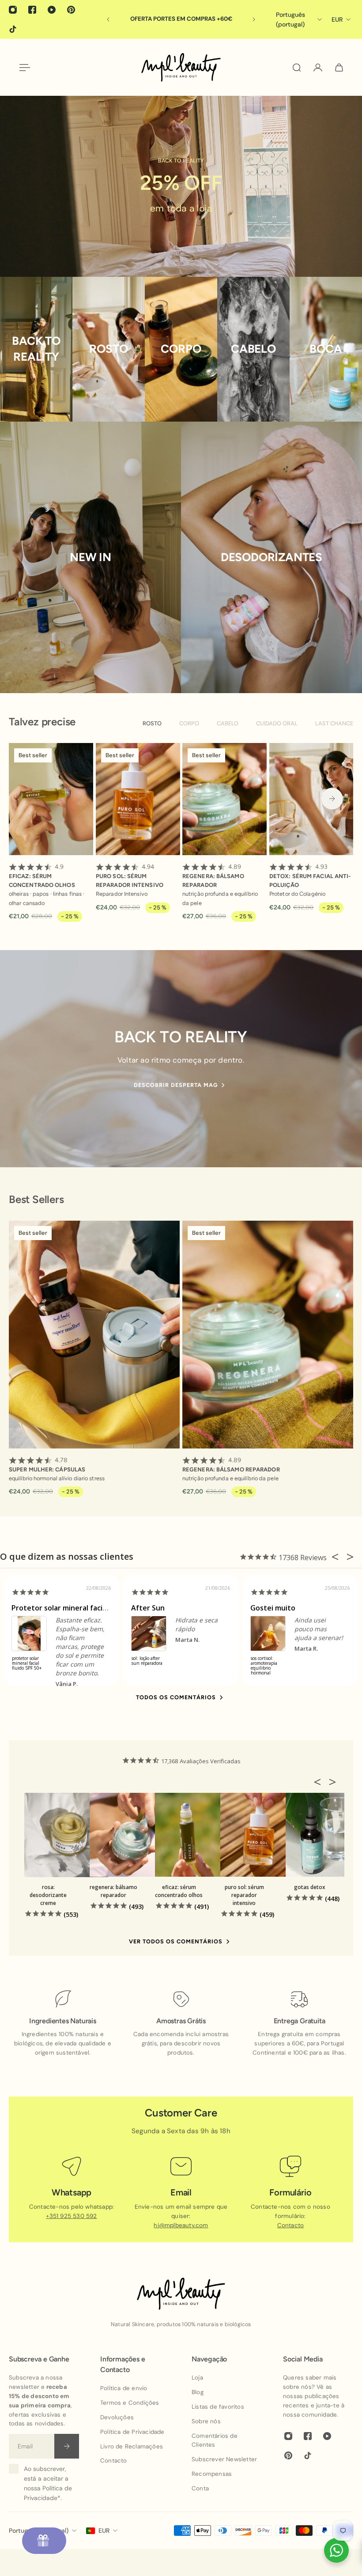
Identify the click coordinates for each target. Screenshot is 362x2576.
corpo (189, 723)
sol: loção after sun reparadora (147, 1661)
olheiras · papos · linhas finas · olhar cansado (47, 899)
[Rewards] (44, 2541)
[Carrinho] (339, 68)
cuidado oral (277, 723)
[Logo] (181, 67)
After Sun (148, 1608)
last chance (334, 723)
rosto (152, 723)
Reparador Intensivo (122, 894)
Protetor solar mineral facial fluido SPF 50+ (84, 1608)
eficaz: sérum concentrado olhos (42, 876)
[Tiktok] (13, 29)
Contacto (291, 2225)
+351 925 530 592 (71, 2216)
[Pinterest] (71, 10)
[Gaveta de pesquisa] (297, 68)
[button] (320, 1782)
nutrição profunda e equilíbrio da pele (220, 899)
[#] (181, 186)
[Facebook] (32, 10)
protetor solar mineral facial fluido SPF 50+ (27, 1663)
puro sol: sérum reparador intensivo (130, 876)
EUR (104, 2531)
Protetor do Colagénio (297, 894)
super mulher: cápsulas (47, 1465)
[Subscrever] (67, 2446)
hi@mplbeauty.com (181, 2225)
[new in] (90, 557)
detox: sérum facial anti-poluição (310, 876)
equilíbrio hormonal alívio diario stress (57, 1478)
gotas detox (310, 1887)
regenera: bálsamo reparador (213, 876)
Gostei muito (273, 1608)
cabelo (228, 723)
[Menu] (23, 68)
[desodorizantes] (271, 557)
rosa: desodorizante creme (48, 1895)
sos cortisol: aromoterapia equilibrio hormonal (264, 1666)
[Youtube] (52, 10)
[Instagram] (13, 10)
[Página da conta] (318, 68)
